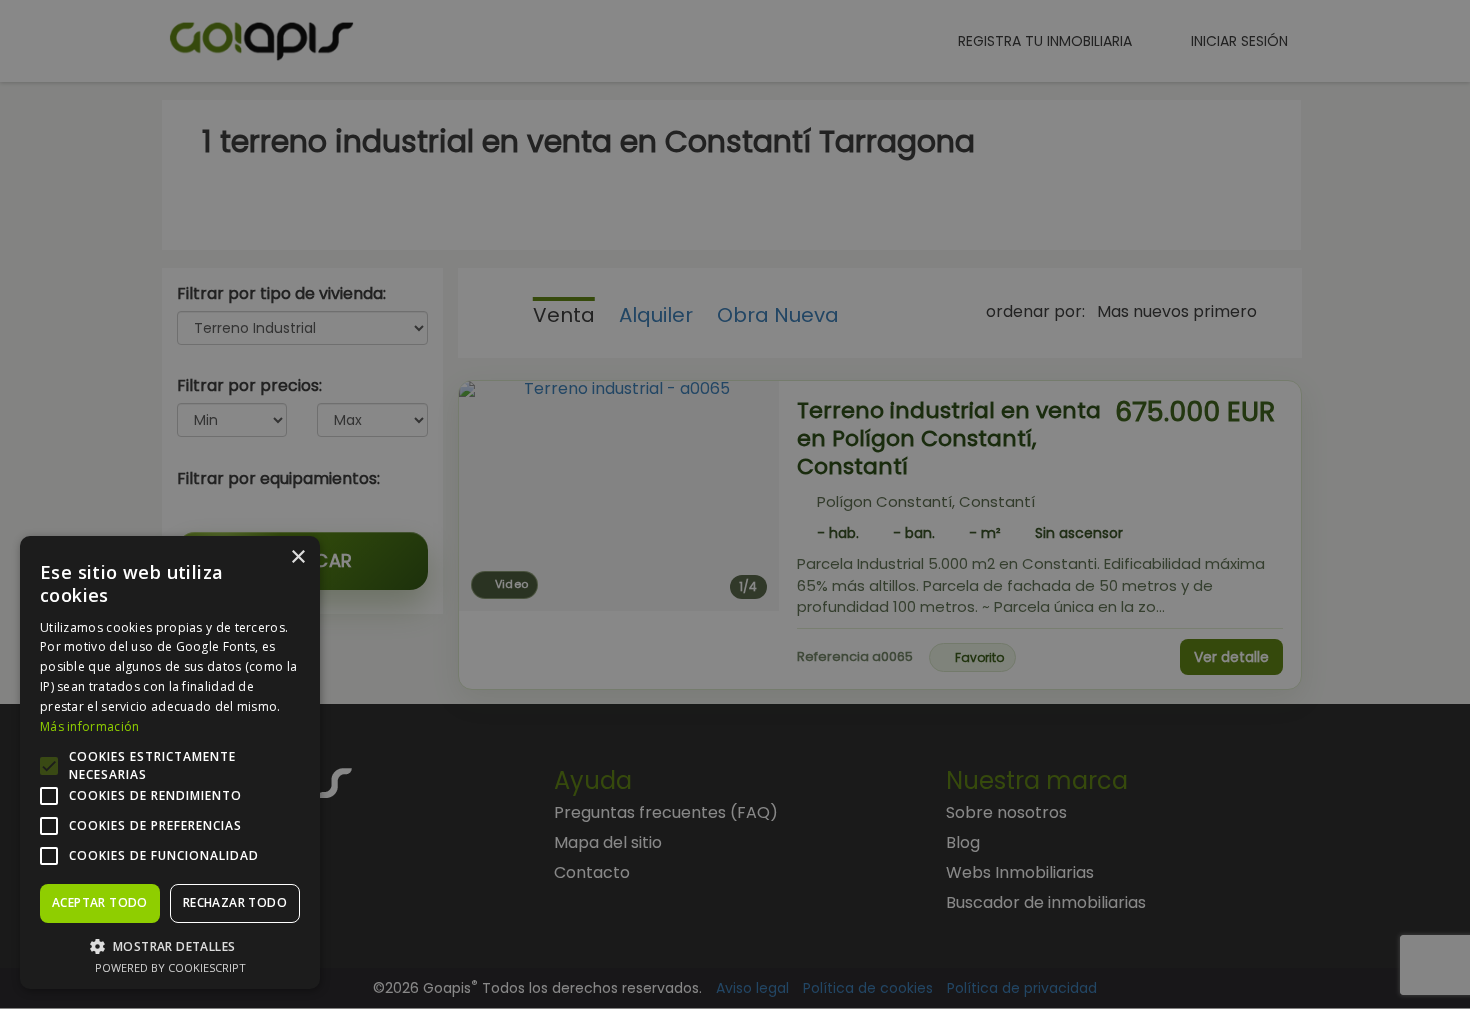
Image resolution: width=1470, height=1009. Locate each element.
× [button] (297, 557)
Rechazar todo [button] (235, 902)
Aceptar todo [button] (100, 902)
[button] (170, 945)
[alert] (735, 504)
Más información (90, 726)
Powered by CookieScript (170, 967)
